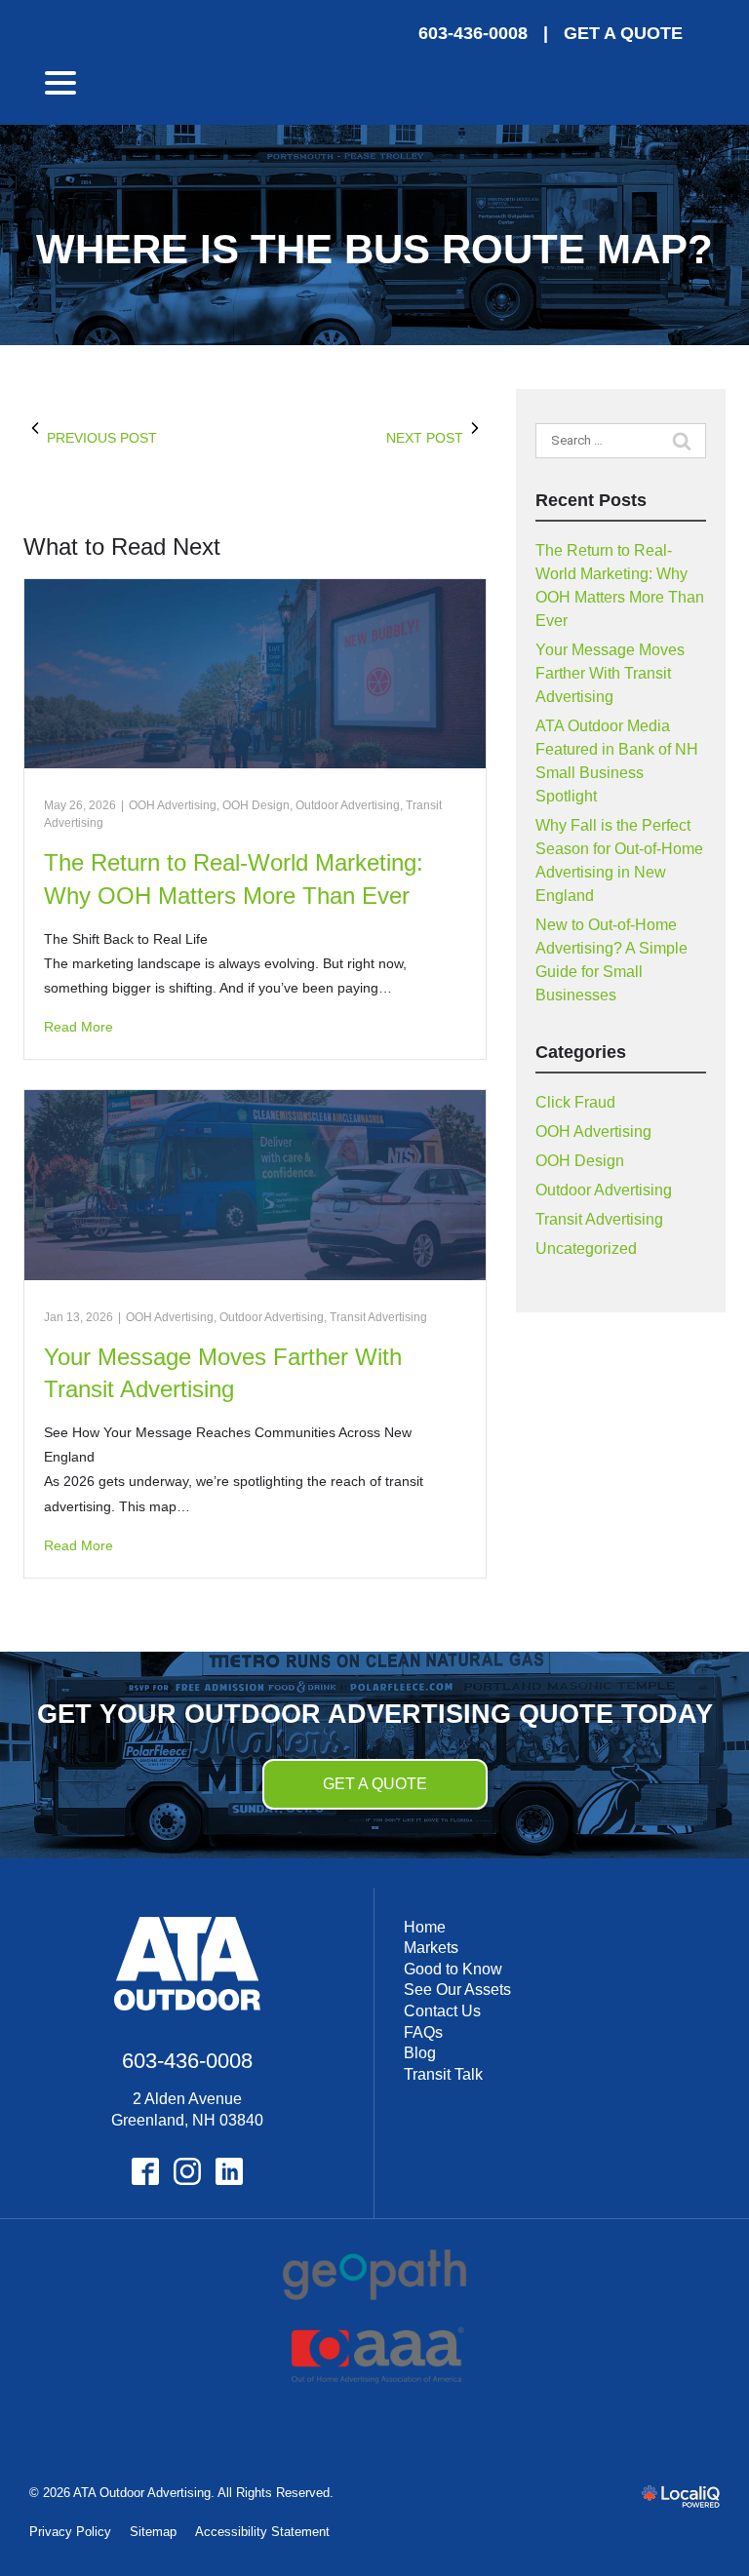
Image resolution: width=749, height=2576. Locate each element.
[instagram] (187, 2171)
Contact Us (442, 2011)
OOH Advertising (173, 805)
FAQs (423, 2032)
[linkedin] (229, 2171)
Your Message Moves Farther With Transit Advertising (610, 673)
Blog (420, 2053)
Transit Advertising (378, 1317)
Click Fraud (575, 1102)
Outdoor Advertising (348, 805)
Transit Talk (443, 2074)
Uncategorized (586, 1249)
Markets (431, 1948)
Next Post (425, 438)
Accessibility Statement (262, 2532)
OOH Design (256, 805)
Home (425, 1927)
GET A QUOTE (623, 33)
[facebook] (145, 2171)
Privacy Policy (70, 2532)
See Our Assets (457, 1990)
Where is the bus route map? (374, 250)
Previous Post (102, 438)
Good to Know (453, 1969)
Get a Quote (375, 1784)
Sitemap (153, 2532)
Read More (79, 1027)
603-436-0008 (473, 33)
